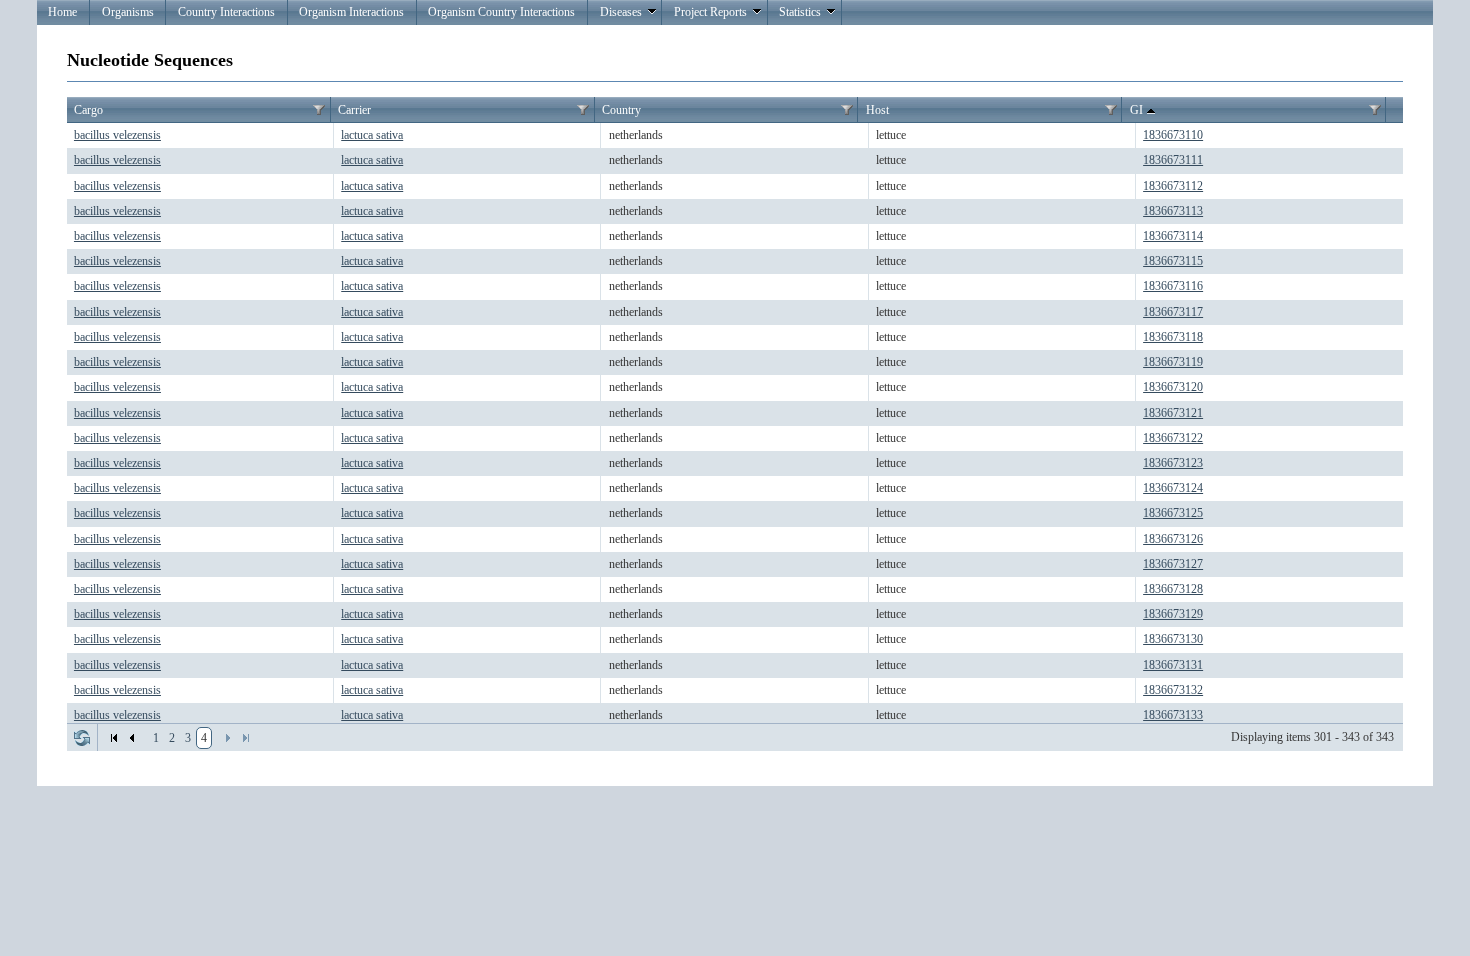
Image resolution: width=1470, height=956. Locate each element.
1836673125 (1173, 513)
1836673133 (1173, 715)
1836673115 (1173, 261)
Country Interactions (226, 12)
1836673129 (1173, 614)
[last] (246, 738)
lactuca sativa (372, 135)
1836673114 (1173, 236)
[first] (114, 738)
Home (62, 12)
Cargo (88, 110)
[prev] (132, 738)
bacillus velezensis (117, 135)
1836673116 (1173, 286)
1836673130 (1173, 639)
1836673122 (1173, 438)
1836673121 (1173, 413)
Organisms (128, 12)
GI (1136, 110)
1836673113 (1173, 211)
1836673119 (1173, 362)
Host (877, 110)
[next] (228, 738)
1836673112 (1173, 186)
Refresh (82, 738)
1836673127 (1173, 564)
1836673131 (1173, 665)
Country (621, 110)
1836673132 (1173, 690)
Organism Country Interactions (501, 12)
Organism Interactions (351, 12)
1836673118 (1173, 337)
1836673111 (1173, 160)
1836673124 (1173, 488)
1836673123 (1173, 463)
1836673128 (1173, 589)
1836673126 (1173, 539)
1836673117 (1173, 312)
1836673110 (1173, 135)
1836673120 (1173, 387)
